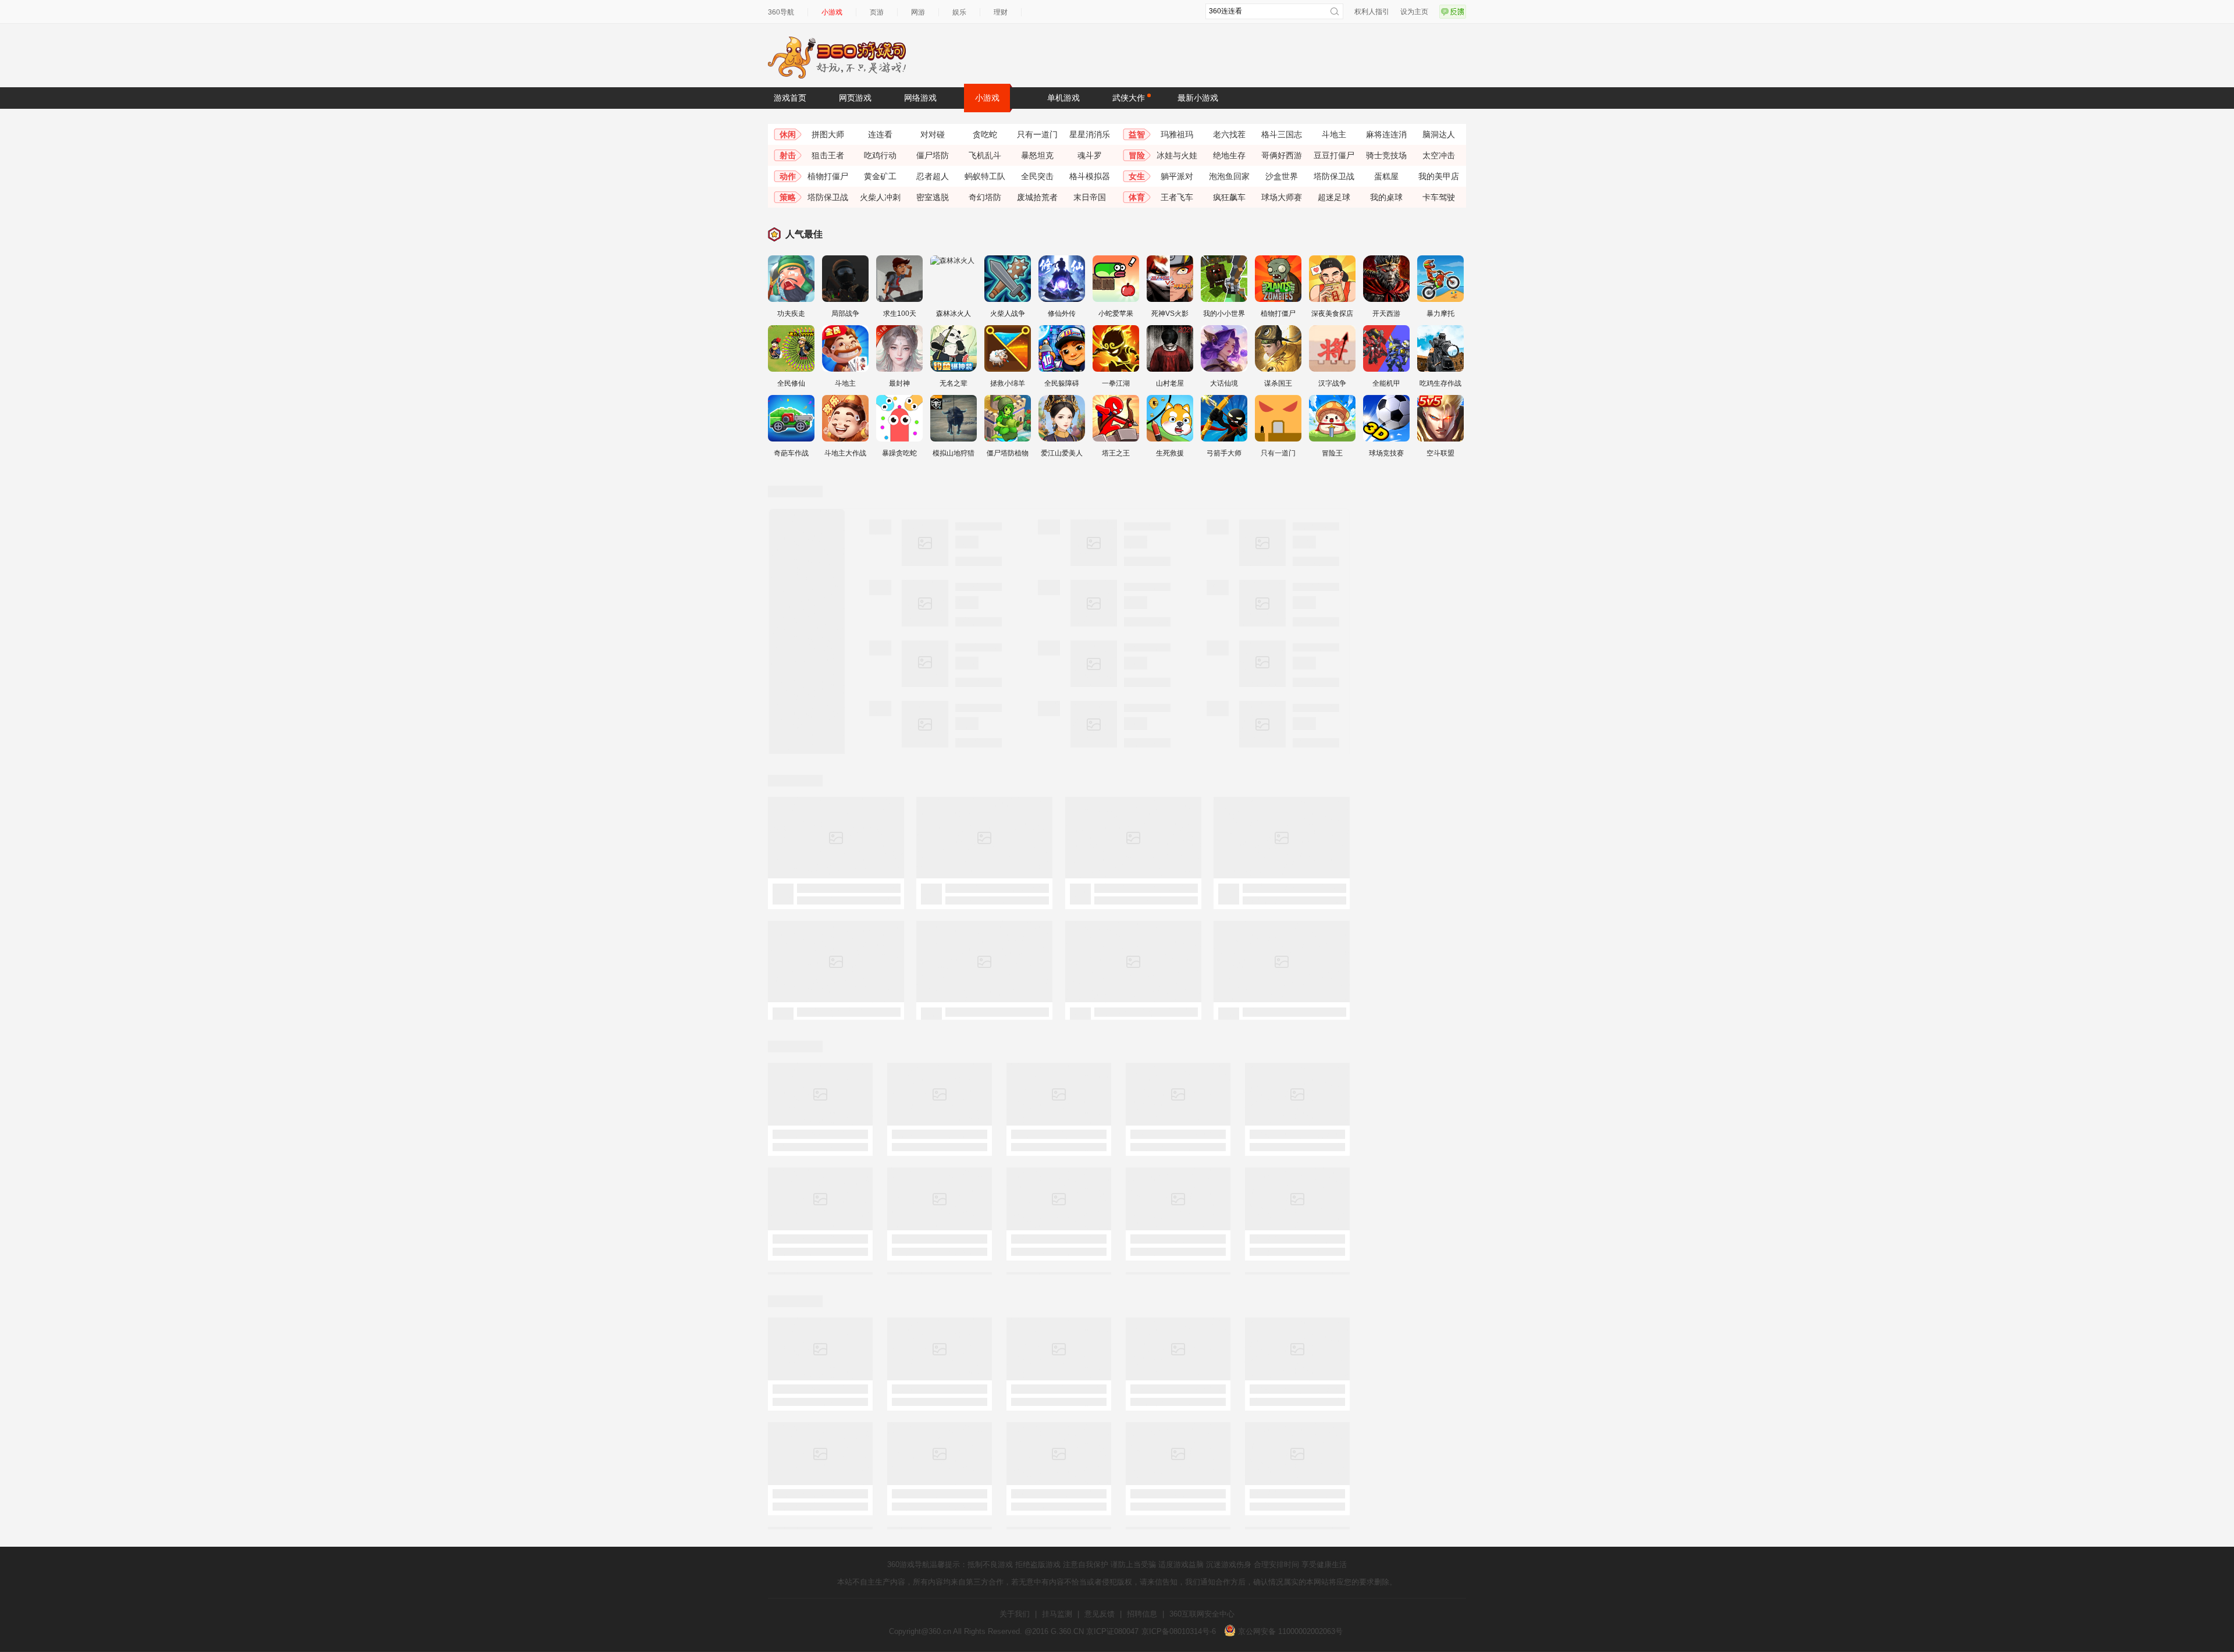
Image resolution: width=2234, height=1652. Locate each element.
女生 (1137, 176)
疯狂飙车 (1229, 197)
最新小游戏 (1198, 98)
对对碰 (933, 134)
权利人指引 (1372, 12)
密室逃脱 (933, 197)
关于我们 (1015, 1614)
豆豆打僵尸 (1334, 155)
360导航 (781, 12)
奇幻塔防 (985, 197)
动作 (788, 176)
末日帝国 (1090, 197)
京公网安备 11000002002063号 (1289, 1631)
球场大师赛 (1282, 197)
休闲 (788, 134)
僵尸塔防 (933, 155)
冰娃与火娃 (1177, 155)
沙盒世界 (1282, 176)
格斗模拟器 (1090, 176)
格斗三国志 (1282, 134)
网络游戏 (920, 98)
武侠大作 (1129, 98)
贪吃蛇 (985, 134)
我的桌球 (1386, 197)
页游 (877, 12)
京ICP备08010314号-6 (1179, 1631)
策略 (788, 197)
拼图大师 (828, 134)
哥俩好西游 (1282, 155)
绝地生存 (1229, 155)
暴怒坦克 (1037, 155)
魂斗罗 (1090, 155)
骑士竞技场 (1386, 155)
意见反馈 (1100, 1614)
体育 (1137, 197)
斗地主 (1334, 134)
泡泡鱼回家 (1229, 176)
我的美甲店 (1439, 176)
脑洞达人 (1439, 134)
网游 (918, 12)
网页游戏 (855, 98)
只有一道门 (1037, 134)
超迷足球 (1334, 197)
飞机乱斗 (985, 155)
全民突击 (1037, 176)
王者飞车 (1177, 197)
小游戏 (832, 12)
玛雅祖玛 (1177, 134)
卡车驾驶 (1439, 197)
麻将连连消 (1386, 134)
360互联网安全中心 (1202, 1614)
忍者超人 (933, 176)
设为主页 (1414, 12)
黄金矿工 (880, 176)
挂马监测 (1057, 1614)
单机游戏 (1063, 98)
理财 (1001, 12)
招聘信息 (1142, 1614)
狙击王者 (828, 155)
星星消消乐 (1090, 134)
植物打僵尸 (828, 176)
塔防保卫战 (1334, 176)
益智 (1137, 134)
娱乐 (959, 12)
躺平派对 (1177, 176)
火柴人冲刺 (880, 197)
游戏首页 (790, 98)
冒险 (1137, 155)
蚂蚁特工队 (985, 176)
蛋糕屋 (1386, 176)
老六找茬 (1229, 134)
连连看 (880, 134)
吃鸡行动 (880, 155)
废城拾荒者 (1037, 197)
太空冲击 (1439, 155)
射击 (788, 155)
